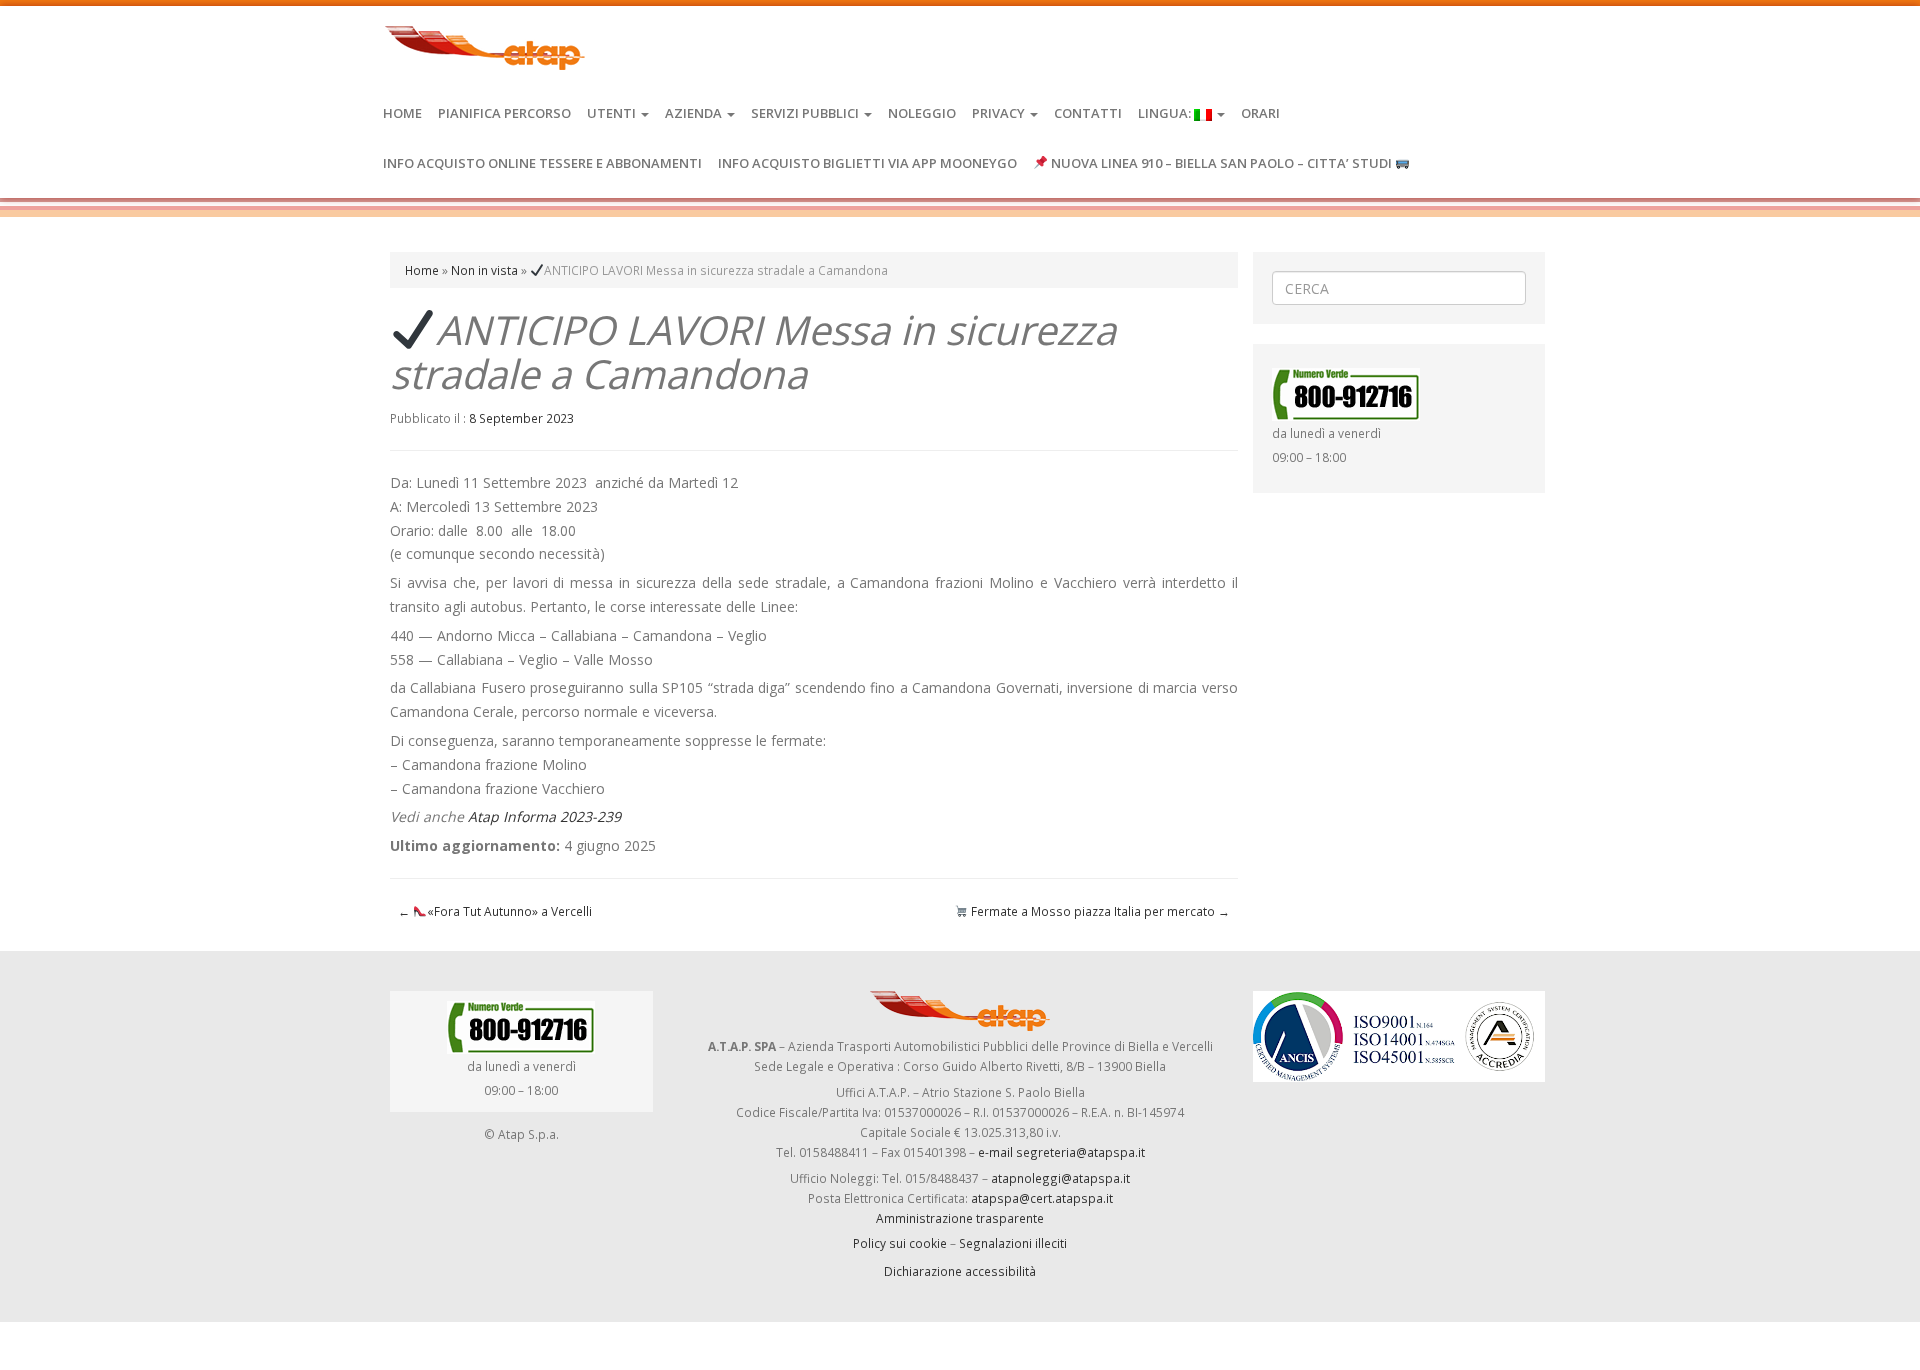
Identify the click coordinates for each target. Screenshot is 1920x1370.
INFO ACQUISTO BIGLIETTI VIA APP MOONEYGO (867, 163)
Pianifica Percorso (504, 113)
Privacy (1000, 113)
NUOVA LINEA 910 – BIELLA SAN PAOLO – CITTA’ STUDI (1221, 163)
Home (402, 113)
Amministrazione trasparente (960, 1218)
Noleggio (922, 113)
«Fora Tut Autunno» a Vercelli (495, 911)
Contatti (1088, 113)
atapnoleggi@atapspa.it (1060, 1178)
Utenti (613, 113)
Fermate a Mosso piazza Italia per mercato (1099, 911)
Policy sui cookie (900, 1243)
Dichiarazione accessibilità (960, 1271)
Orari (1260, 113)
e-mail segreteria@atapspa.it (1061, 1152)
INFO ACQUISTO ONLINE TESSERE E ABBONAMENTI (542, 163)
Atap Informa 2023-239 (544, 816)
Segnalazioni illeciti (1013, 1243)
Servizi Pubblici (806, 113)
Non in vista (484, 270)
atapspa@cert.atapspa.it (1042, 1198)
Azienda (695, 113)
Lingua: (1166, 113)
